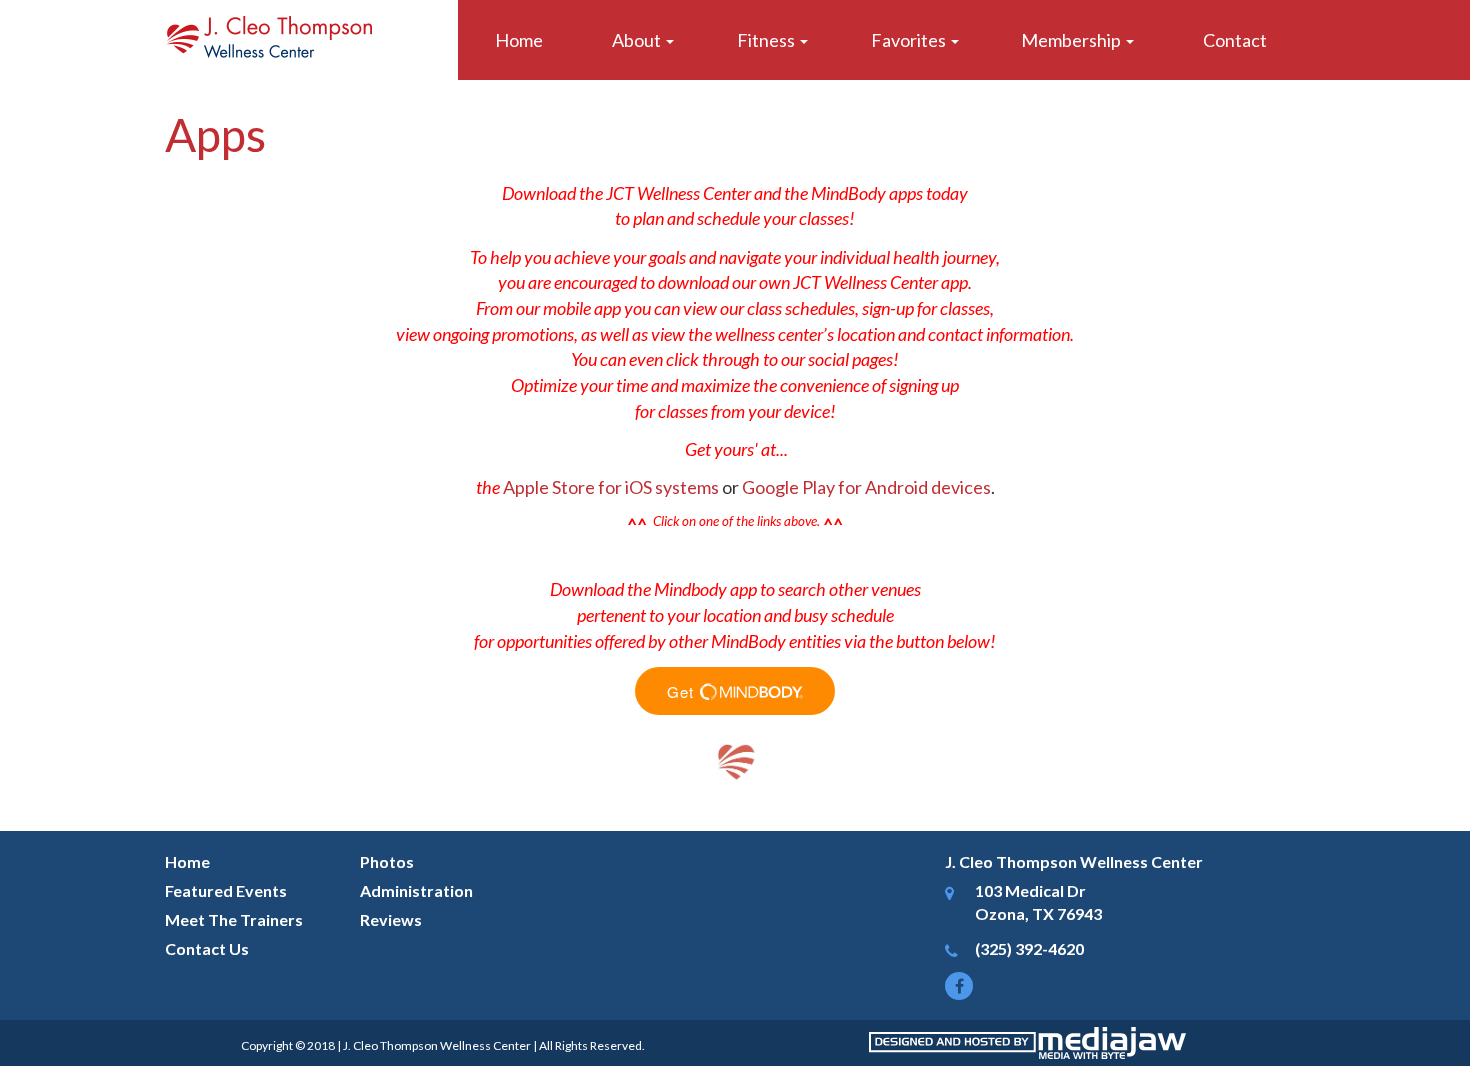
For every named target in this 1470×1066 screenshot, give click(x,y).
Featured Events (226, 890)
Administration (416, 890)
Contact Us (207, 948)
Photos (387, 861)
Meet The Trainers (234, 919)
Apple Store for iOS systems (611, 487)
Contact (1235, 40)
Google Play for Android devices (866, 487)
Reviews (391, 919)
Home (519, 40)
